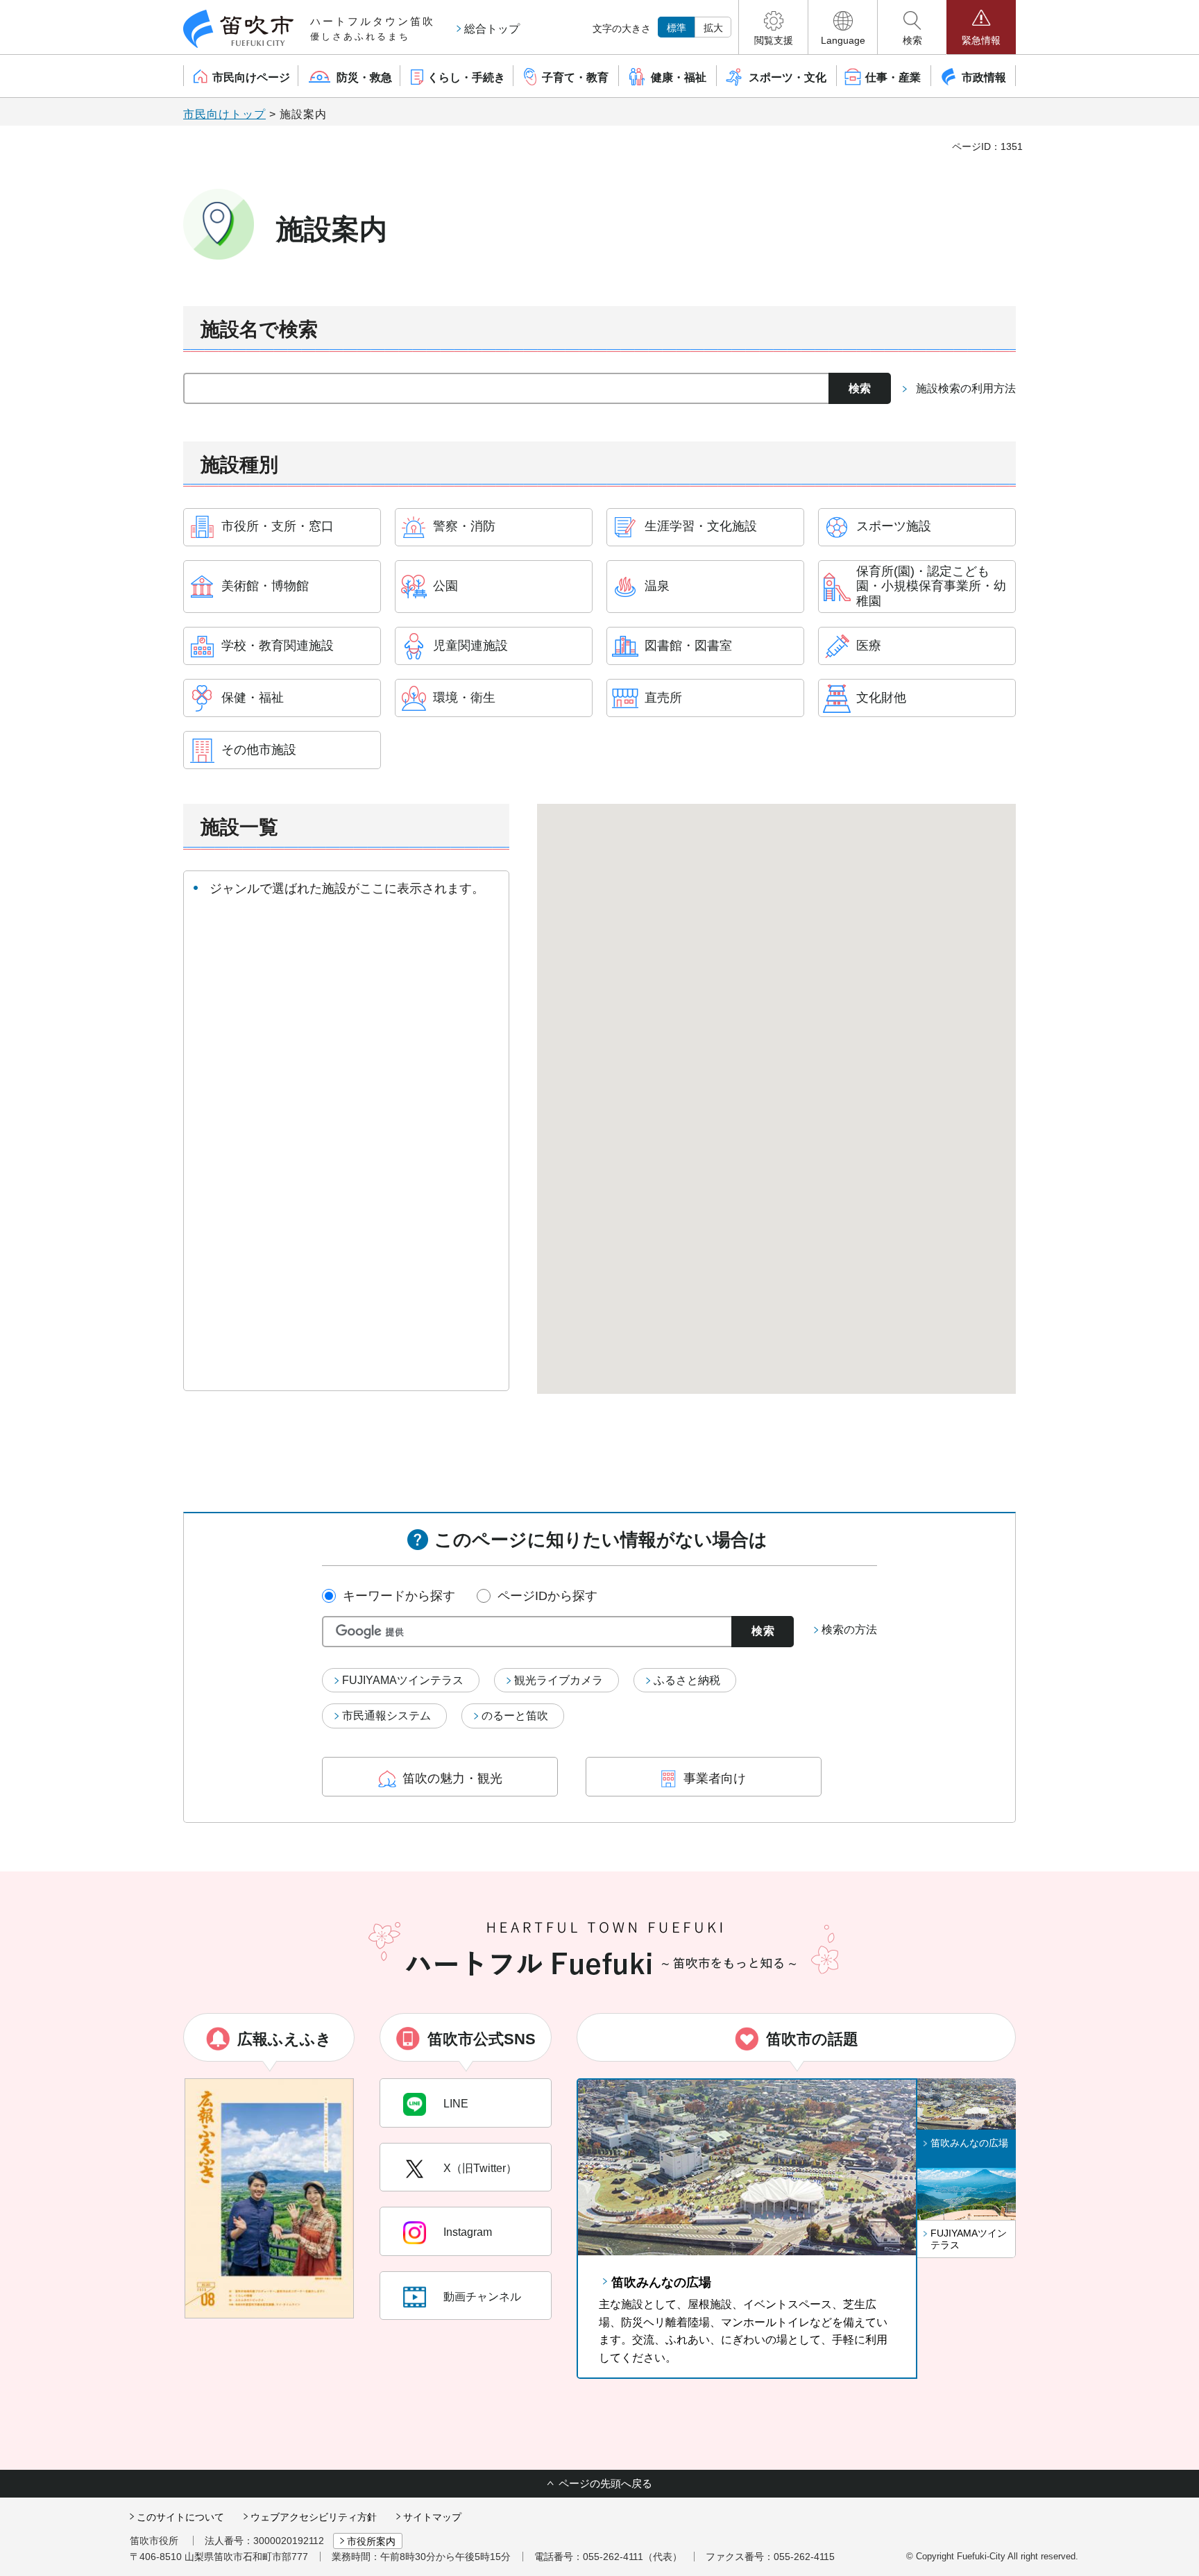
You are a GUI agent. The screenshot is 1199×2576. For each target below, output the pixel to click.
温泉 (657, 586)
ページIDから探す (547, 1596)
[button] (773, 27)
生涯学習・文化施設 (701, 526)
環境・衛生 (464, 698)
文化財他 (881, 698)
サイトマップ (432, 2517)
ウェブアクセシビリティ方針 (314, 2517)
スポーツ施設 (894, 526)
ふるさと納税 (687, 1680)
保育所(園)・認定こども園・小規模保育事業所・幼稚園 (931, 586)
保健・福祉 (253, 698)
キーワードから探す (399, 1596)
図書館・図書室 (688, 646)
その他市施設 (259, 750)
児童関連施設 (470, 646)
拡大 (713, 28)
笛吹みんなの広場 (661, 2282)
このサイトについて (180, 2517)
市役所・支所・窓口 (278, 526)
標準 (677, 28)
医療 (869, 646)
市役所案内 (371, 2541)
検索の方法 (849, 1630)
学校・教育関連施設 (278, 646)
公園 (445, 586)
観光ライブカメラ (559, 1680)
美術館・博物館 (265, 586)
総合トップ (492, 29)
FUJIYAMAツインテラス (403, 1680)
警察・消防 (464, 526)
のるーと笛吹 (515, 1716)
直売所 (663, 698)
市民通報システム (386, 1716)
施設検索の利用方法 (966, 388)
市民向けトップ (224, 114)
